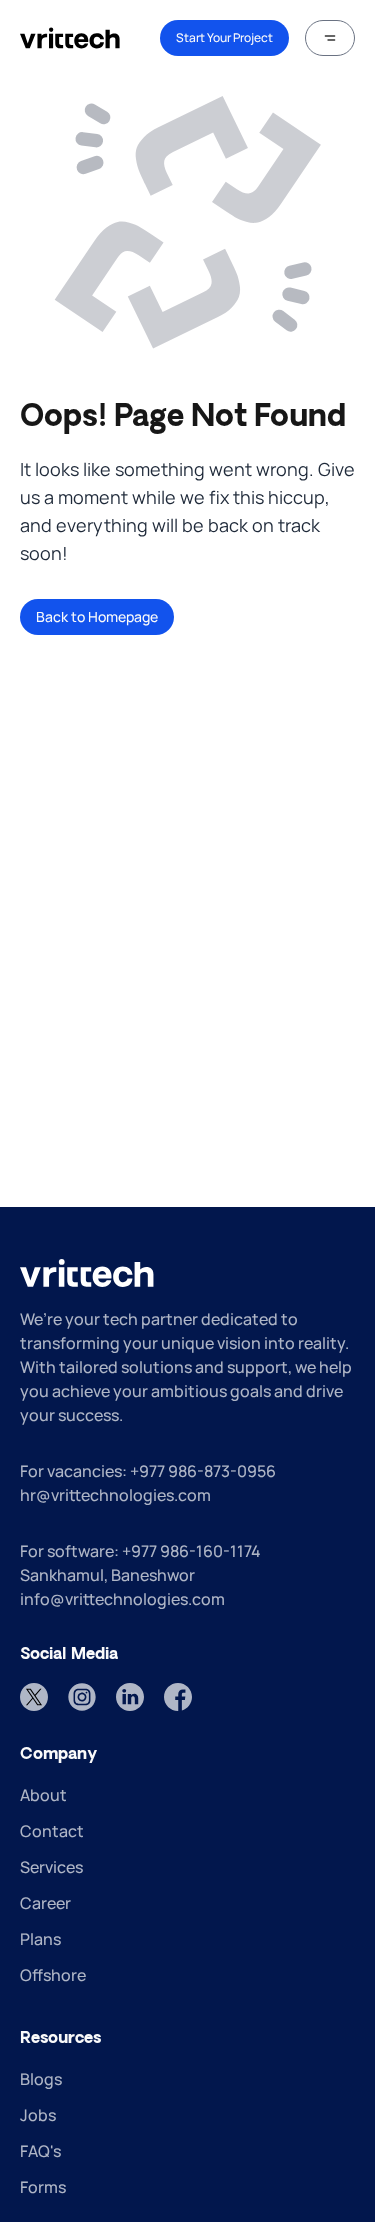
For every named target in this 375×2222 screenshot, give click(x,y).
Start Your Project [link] (224, 37)
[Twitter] (34, 1697)
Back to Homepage (97, 616)
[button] (330, 38)
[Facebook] (178, 1697)
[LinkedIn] (130, 1697)
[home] (70, 38)
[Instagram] (82, 1697)
